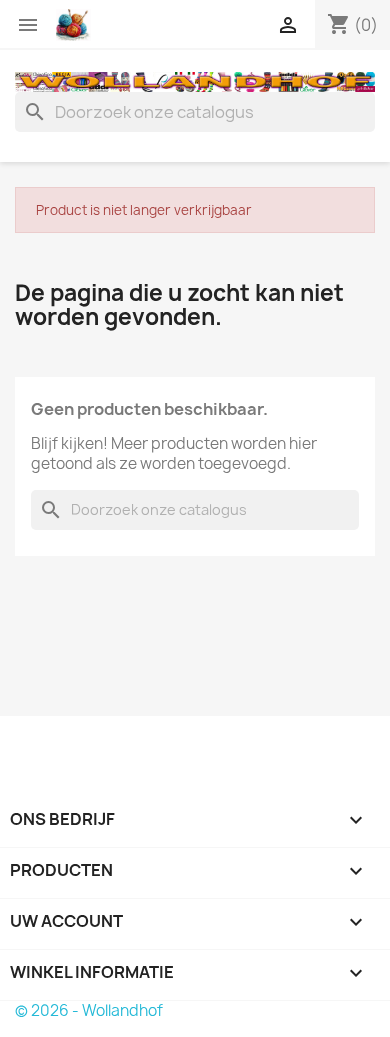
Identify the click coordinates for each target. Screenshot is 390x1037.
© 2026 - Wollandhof (89, 1010)
